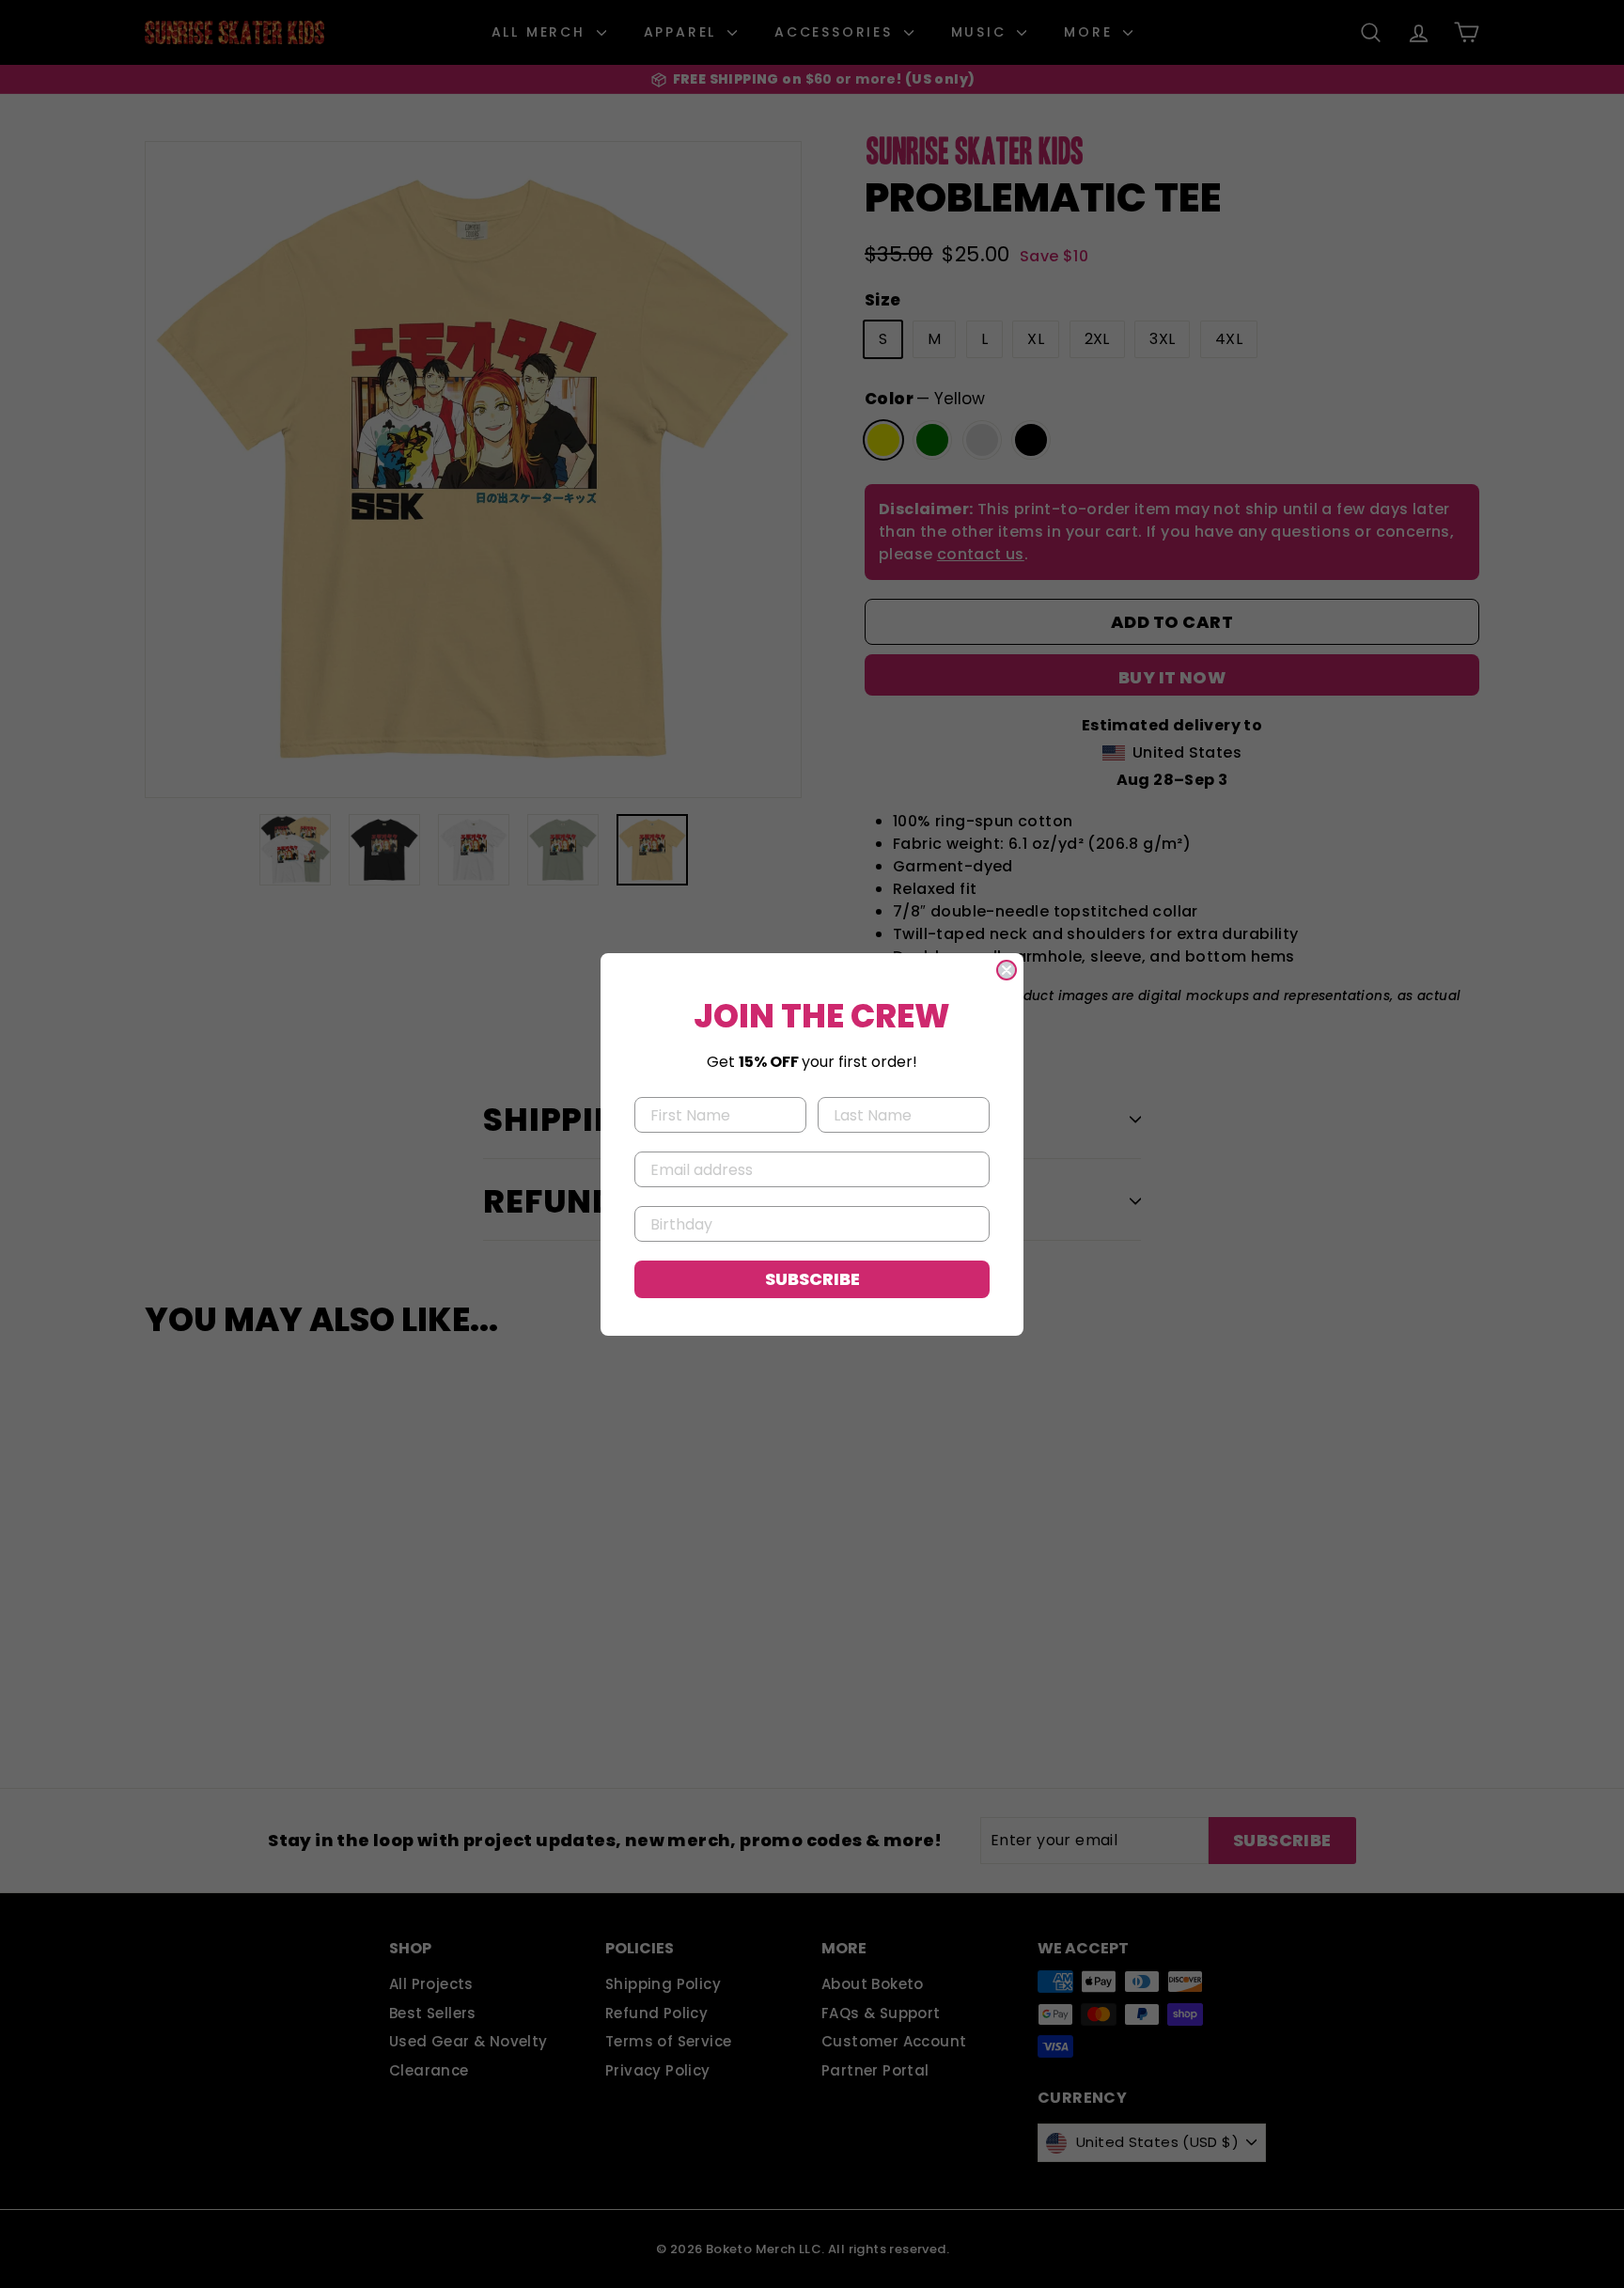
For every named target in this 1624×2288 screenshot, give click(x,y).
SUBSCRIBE (812, 1279)
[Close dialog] (1007, 970)
